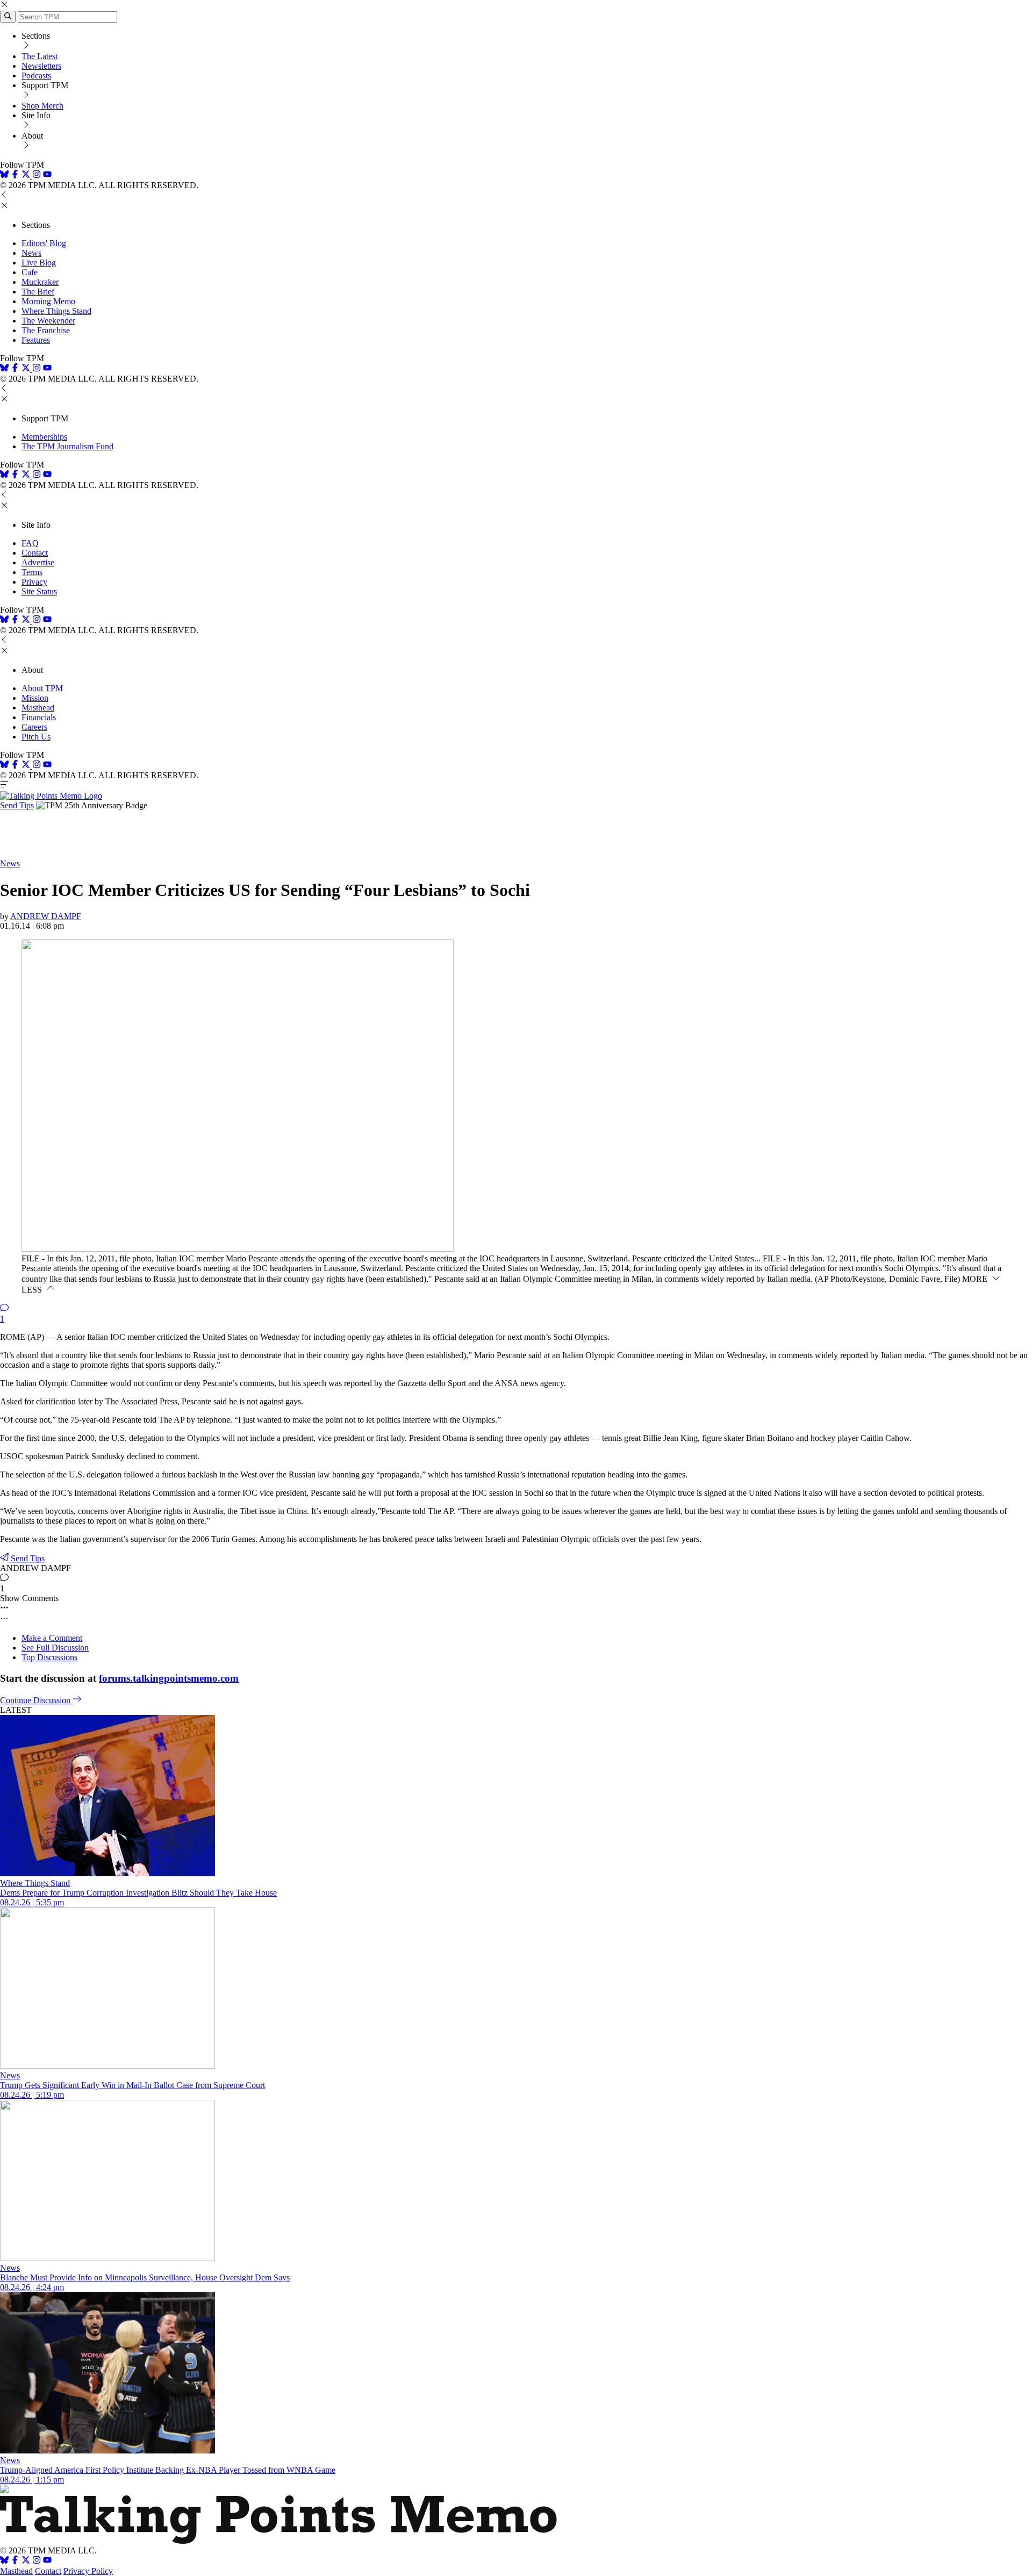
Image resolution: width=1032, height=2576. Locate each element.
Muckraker (40, 282)
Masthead (38, 708)
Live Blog (39, 263)
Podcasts (36, 76)
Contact (35, 553)
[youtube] (47, 175)
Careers (34, 727)
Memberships (44, 437)
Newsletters (41, 66)
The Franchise (46, 330)
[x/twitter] (27, 175)
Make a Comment (52, 1638)
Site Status (39, 591)
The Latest (40, 56)
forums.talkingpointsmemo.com (169, 1678)
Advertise (38, 562)
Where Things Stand (56, 311)
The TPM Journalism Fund (67, 446)
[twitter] (26, 2561)
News (31, 253)
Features (36, 340)
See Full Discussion (55, 1648)
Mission (35, 698)
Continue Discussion (36, 1700)
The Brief (38, 292)
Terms (32, 572)
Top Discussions (49, 1657)
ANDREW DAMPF (46, 916)
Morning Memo (48, 301)
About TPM (42, 688)
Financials (39, 717)
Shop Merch (42, 106)
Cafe (30, 272)
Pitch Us (36, 737)
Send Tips (17, 805)
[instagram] (37, 175)
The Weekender (48, 321)
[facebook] (15, 175)
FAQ (30, 543)
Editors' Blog (44, 243)
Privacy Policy (88, 2571)
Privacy (34, 582)
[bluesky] (4, 175)
